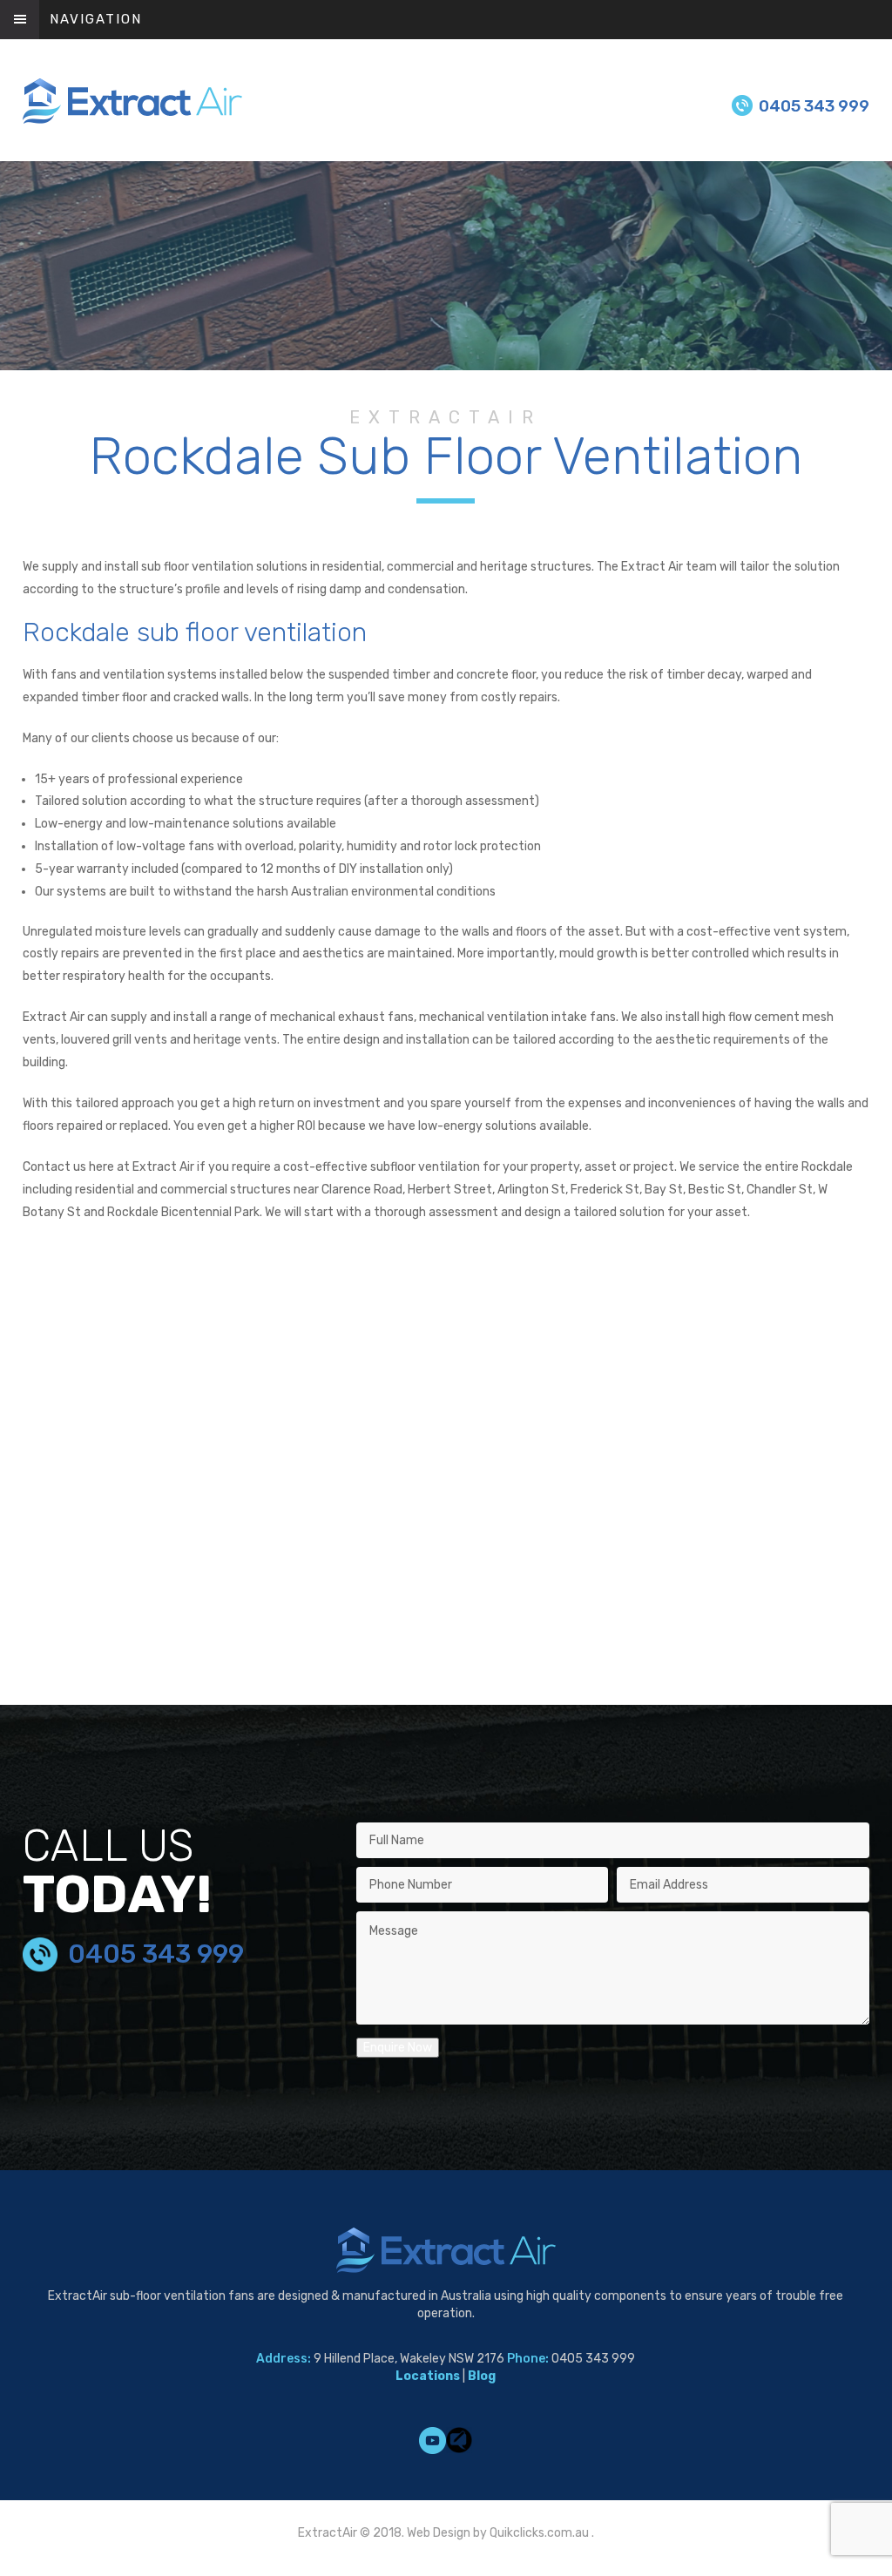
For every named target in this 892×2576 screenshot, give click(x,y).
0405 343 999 (814, 106)
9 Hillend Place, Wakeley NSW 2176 (409, 2359)
